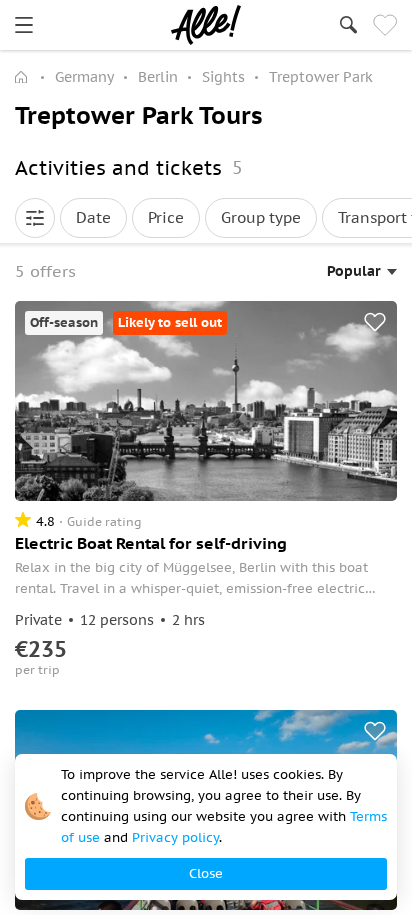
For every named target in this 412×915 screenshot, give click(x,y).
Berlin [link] (158, 77)
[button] (35, 218)
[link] (24, 25)
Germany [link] (84, 77)
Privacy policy (175, 837)
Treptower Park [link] (321, 77)
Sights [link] (223, 77)
